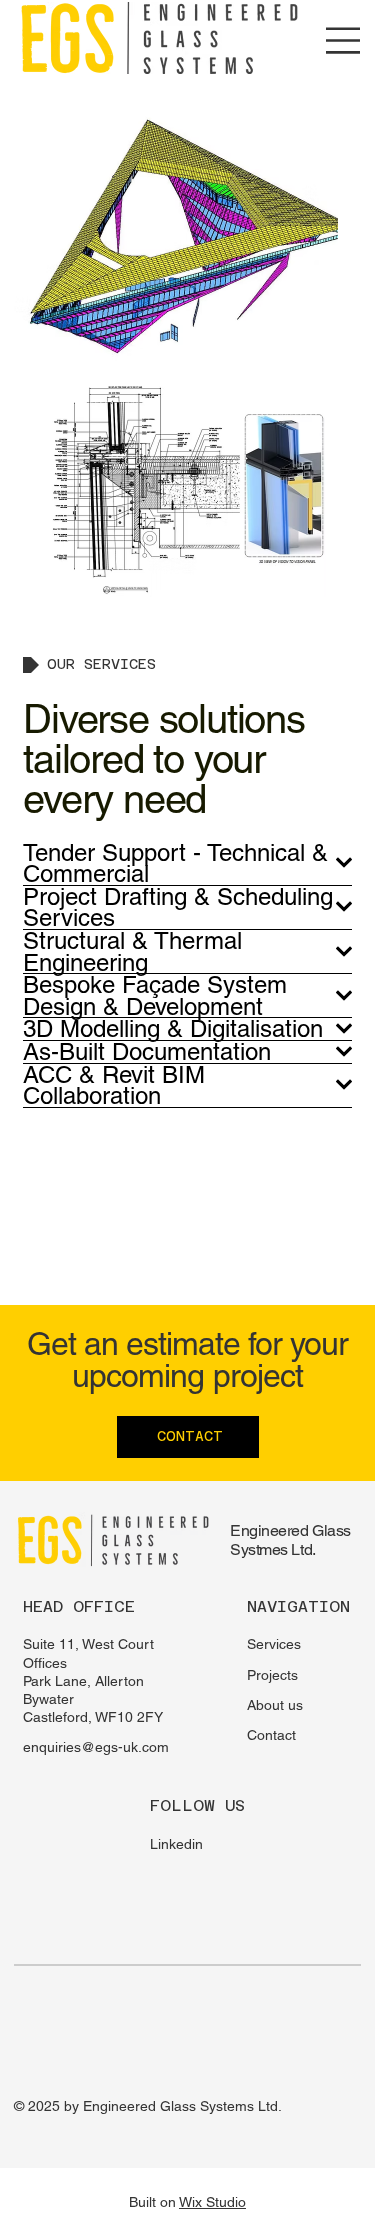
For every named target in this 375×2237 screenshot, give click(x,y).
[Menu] (343, 40)
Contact (271, 1735)
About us (275, 1705)
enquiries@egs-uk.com (96, 1747)
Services (274, 1644)
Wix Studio (212, 2202)
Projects (272, 1675)
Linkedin (176, 1844)
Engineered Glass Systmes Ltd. (290, 1540)
